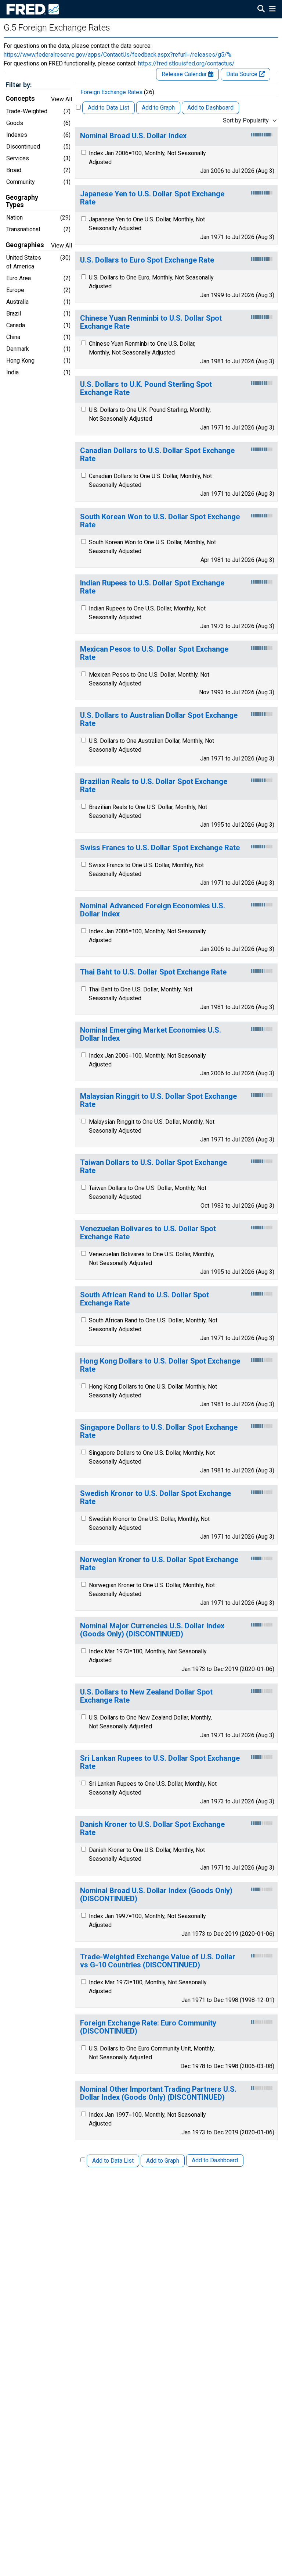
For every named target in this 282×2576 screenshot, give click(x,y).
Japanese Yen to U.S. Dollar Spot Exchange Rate (152, 198)
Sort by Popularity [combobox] (246, 120)
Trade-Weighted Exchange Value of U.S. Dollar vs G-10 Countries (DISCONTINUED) (158, 1961)
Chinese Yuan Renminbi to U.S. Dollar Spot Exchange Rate (151, 322)
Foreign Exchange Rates (111, 92)
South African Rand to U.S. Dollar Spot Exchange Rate (144, 1299)
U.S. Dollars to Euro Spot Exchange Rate (147, 260)
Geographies (25, 245)
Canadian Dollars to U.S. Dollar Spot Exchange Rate (157, 455)
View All (62, 99)
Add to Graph (158, 108)
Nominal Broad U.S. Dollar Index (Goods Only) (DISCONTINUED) (156, 1895)
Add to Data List (109, 108)
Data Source (243, 74)
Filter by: (19, 85)
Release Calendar (185, 74)
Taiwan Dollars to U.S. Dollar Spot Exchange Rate (153, 1167)
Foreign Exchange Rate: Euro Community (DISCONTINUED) (148, 2027)
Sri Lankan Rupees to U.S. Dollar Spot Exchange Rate (160, 1762)
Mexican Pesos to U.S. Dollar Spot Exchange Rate (154, 653)
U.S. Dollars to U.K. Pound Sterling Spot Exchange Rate (146, 389)
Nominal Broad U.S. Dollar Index (133, 136)
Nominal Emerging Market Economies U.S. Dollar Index (151, 1034)
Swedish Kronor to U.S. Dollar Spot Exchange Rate (156, 1498)
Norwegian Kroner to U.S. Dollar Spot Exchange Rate (159, 1564)
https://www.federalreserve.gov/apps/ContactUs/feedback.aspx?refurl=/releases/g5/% (117, 55)
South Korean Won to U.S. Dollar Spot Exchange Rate (160, 521)
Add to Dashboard (210, 108)
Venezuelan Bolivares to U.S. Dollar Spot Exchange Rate (148, 1233)
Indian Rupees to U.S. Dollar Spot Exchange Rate (152, 587)
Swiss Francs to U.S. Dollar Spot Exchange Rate (160, 848)
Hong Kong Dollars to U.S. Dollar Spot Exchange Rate (160, 1365)
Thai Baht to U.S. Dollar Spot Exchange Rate (153, 972)
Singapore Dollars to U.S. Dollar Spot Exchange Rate (159, 1431)
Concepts (20, 99)
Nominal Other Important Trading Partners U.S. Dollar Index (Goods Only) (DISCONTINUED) (158, 2093)
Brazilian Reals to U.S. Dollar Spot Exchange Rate (154, 786)
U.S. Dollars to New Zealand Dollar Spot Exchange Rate (146, 1696)
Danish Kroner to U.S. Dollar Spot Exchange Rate (152, 1829)
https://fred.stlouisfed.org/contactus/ (186, 63)
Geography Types (22, 201)
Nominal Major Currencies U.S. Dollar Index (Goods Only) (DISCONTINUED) (152, 1630)
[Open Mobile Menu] (272, 10)
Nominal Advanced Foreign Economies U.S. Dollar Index (153, 910)
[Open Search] (261, 10)
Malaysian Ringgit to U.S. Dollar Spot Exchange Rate (158, 1100)
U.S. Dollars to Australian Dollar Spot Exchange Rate (159, 719)
